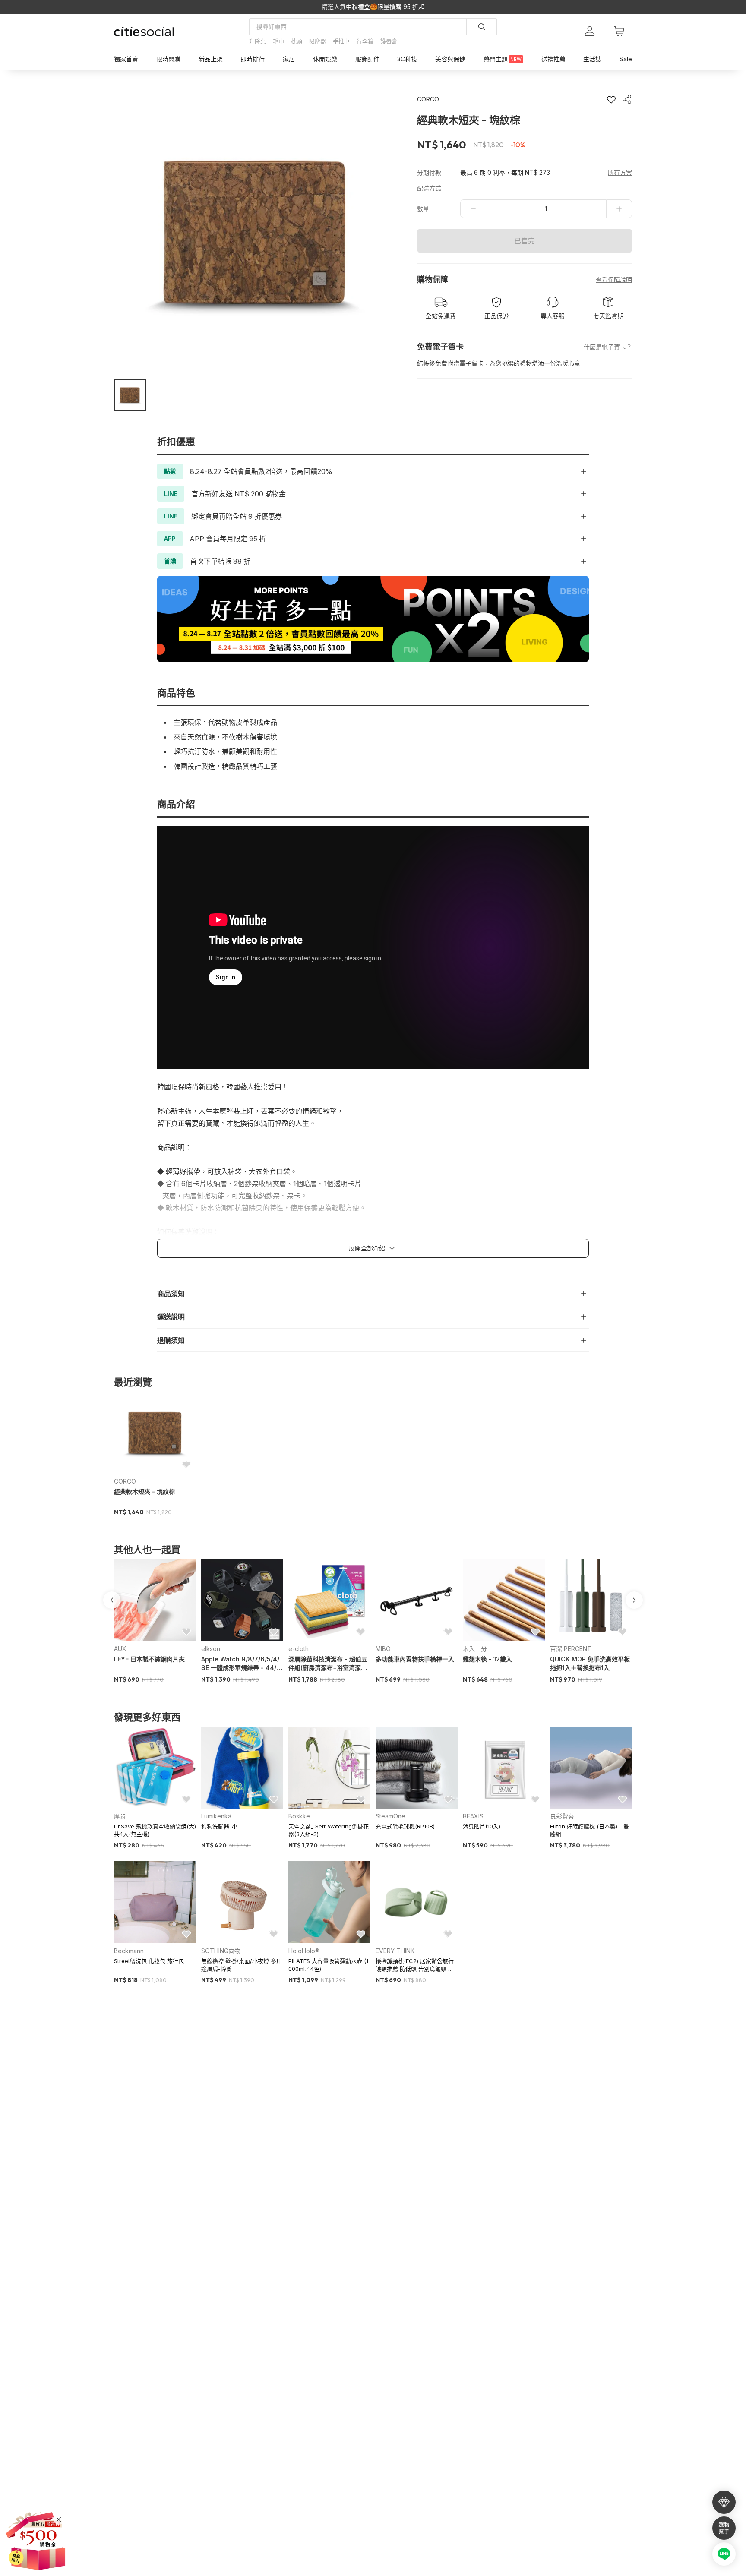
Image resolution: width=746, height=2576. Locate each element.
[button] (130, 395)
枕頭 (297, 41)
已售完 (525, 241)
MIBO (383, 1649)
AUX (120, 1649)
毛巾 (278, 41)
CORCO (125, 1481)
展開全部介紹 (367, 1248)
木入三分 (475, 1649)
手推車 (341, 41)
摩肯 (120, 1816)
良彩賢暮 (562, 1816)
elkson (211, 1649)
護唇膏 (389, 41)
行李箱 (365, 41)
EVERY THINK (395, 1951)
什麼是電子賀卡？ (608, 347)
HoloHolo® (304, 1951)
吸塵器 (318, 41)
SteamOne (390, 1816)
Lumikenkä (216, 1816)
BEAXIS (473, 1816)
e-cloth (299, 1649)
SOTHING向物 (221, 1951)
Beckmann (129, 1951)
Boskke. (300, 1816)
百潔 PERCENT (571, 1649)
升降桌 (258, 41)
